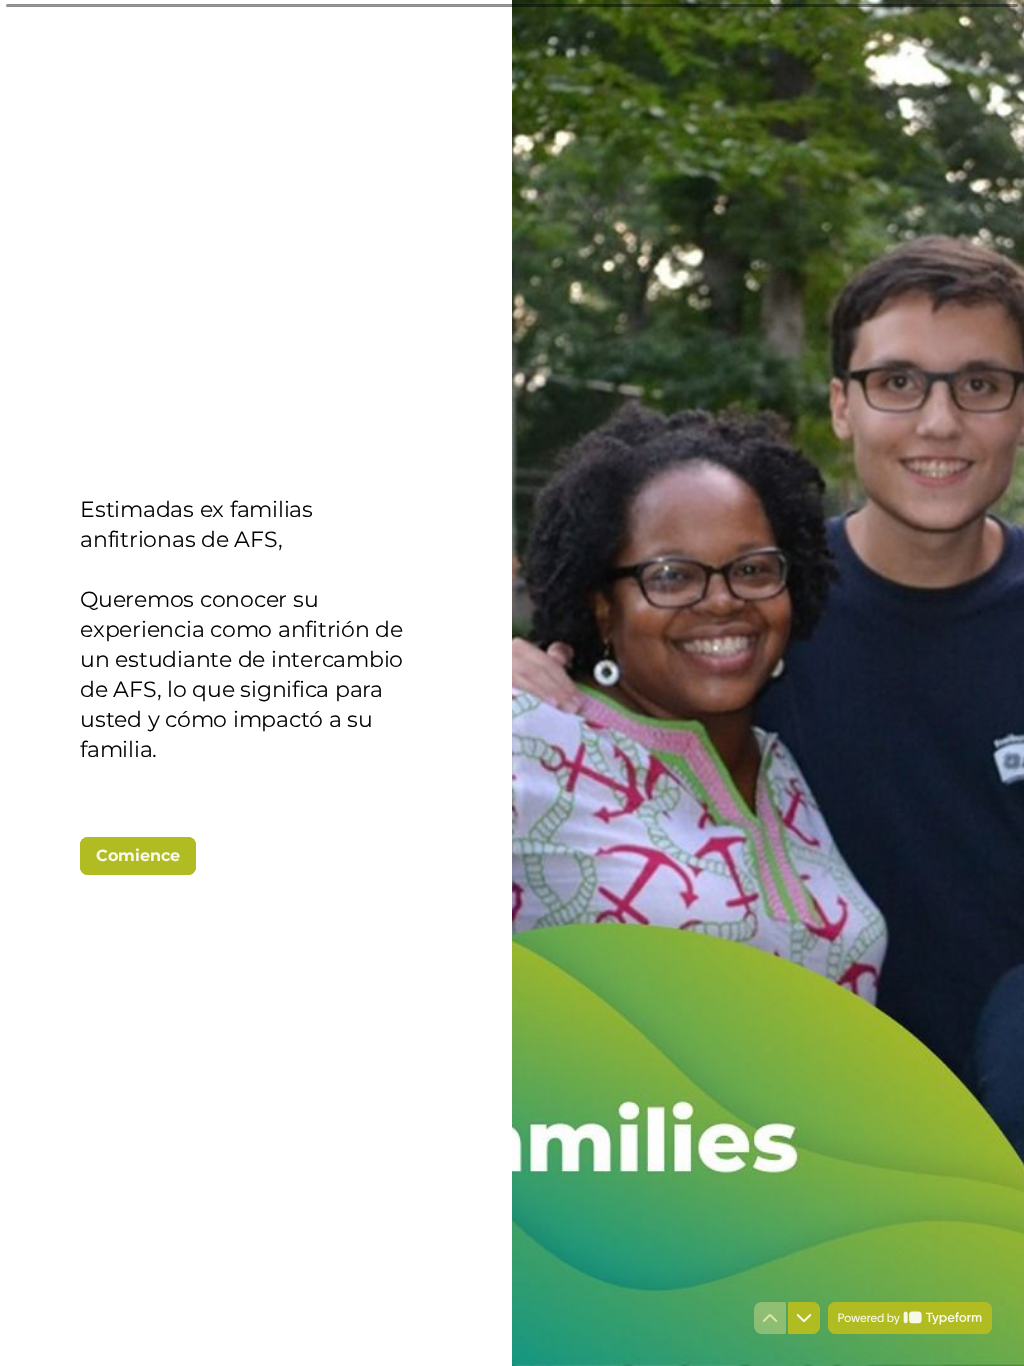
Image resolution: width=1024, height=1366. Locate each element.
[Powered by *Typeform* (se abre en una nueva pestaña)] (910, 1318)
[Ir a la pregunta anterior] (770, 1318)
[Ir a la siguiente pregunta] (804, 1318)
